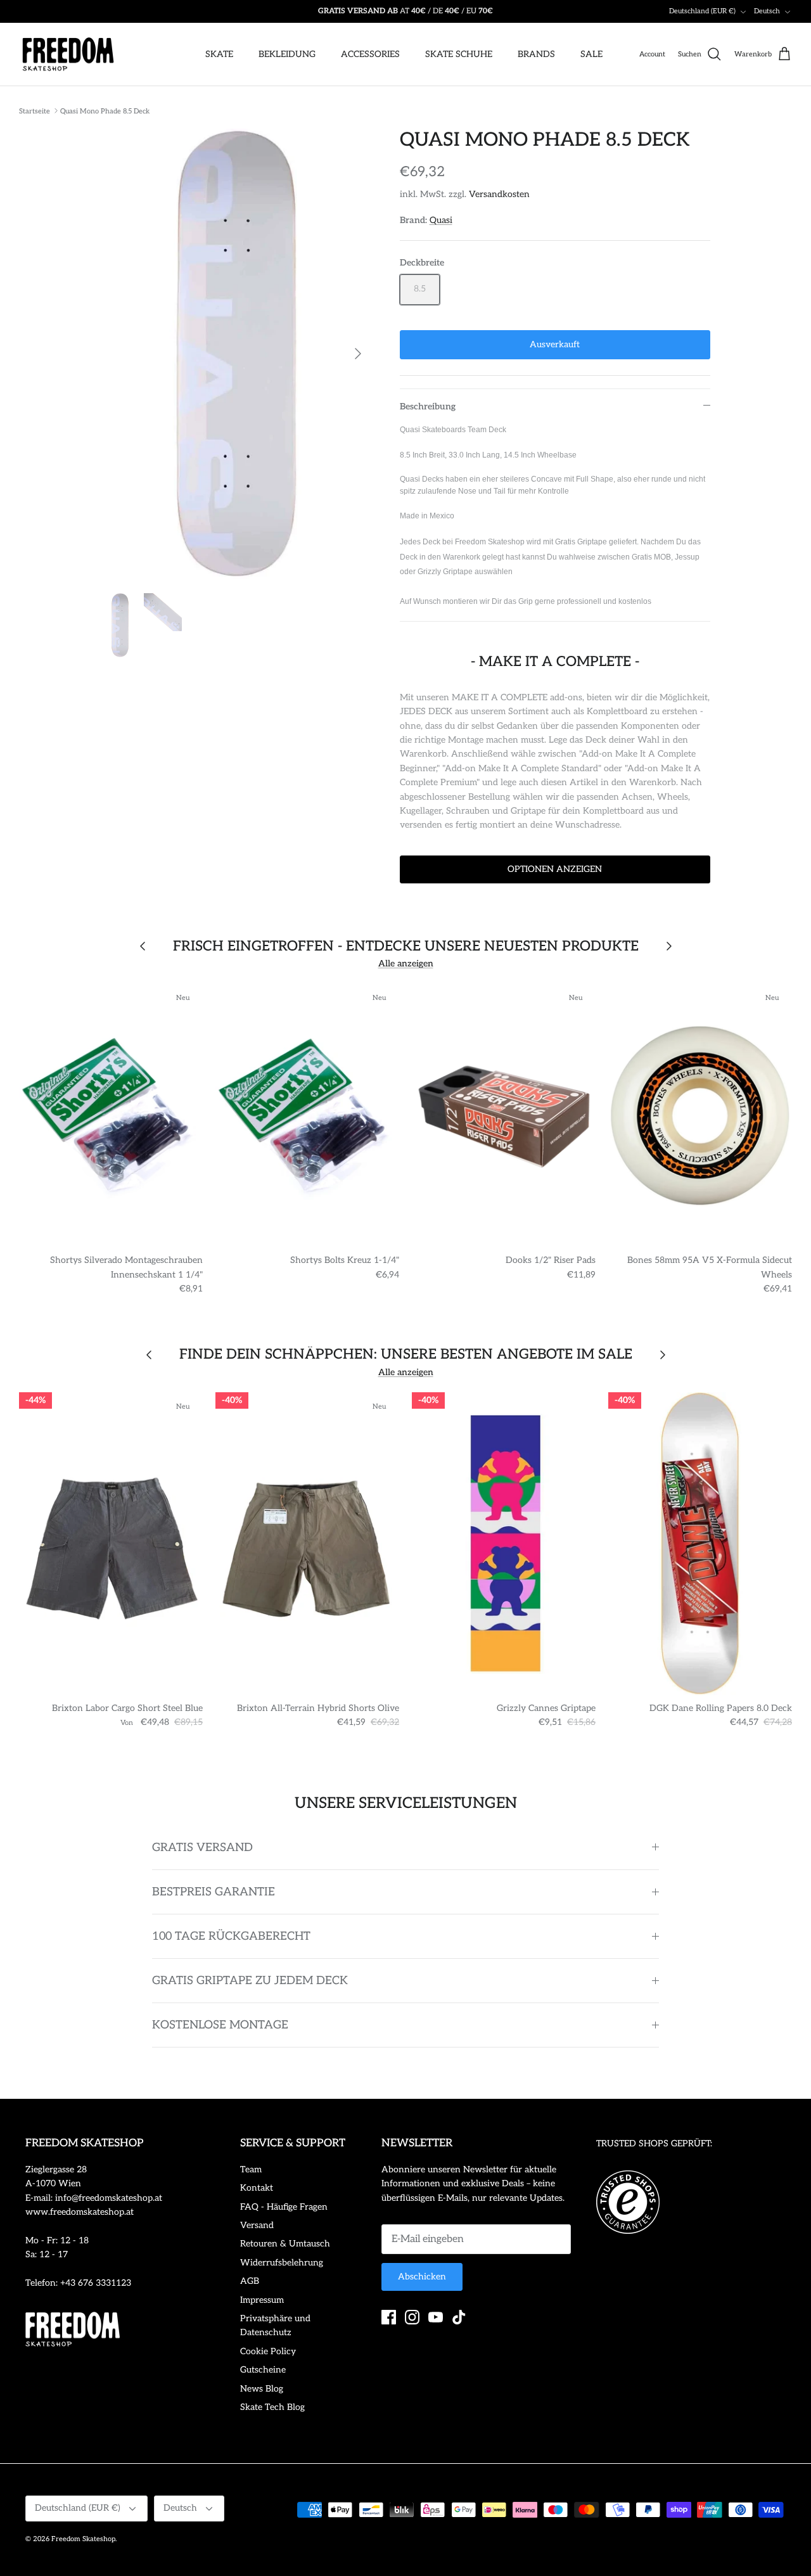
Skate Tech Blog (272, 2407)
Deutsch (767, 11)
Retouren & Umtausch (285, 2244)
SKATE (219, 54)
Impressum (262, 2300)
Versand (257, 2225)
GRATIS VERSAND (202, 1848)
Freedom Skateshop (83, 2539)
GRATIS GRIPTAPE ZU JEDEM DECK (250, 1981)
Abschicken (422, 2277)
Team (251, 2169)
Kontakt (257, 2188)
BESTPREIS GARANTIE (214, 1892)
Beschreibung (428, 407)
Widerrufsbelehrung (282, 2263)
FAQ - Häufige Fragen (284, 2207)
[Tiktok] (459, 2317)
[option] (237, 354)
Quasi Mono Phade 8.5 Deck (105, 111)
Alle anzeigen (406, 964)
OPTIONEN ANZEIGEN (555, 869)
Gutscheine (263, 2370)
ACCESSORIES (370, 54)
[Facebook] (389, 2317)
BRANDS (536, 54)
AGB (250, 2281)
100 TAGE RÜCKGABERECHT (231, 1936)
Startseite (35, 111)
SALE (591, 54)
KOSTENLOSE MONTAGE (220, 2025)
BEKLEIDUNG (287, 54)
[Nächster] (358, 354)
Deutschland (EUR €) (702, 11)
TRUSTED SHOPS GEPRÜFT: (654, 2143)
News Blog (262, 2389)
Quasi (441, 220)
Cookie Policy (268, 2351)
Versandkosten (499, 194)
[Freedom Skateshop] (68, 54)
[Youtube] (436, 2317)
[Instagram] (412, 2317)
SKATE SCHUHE (459, 54)
